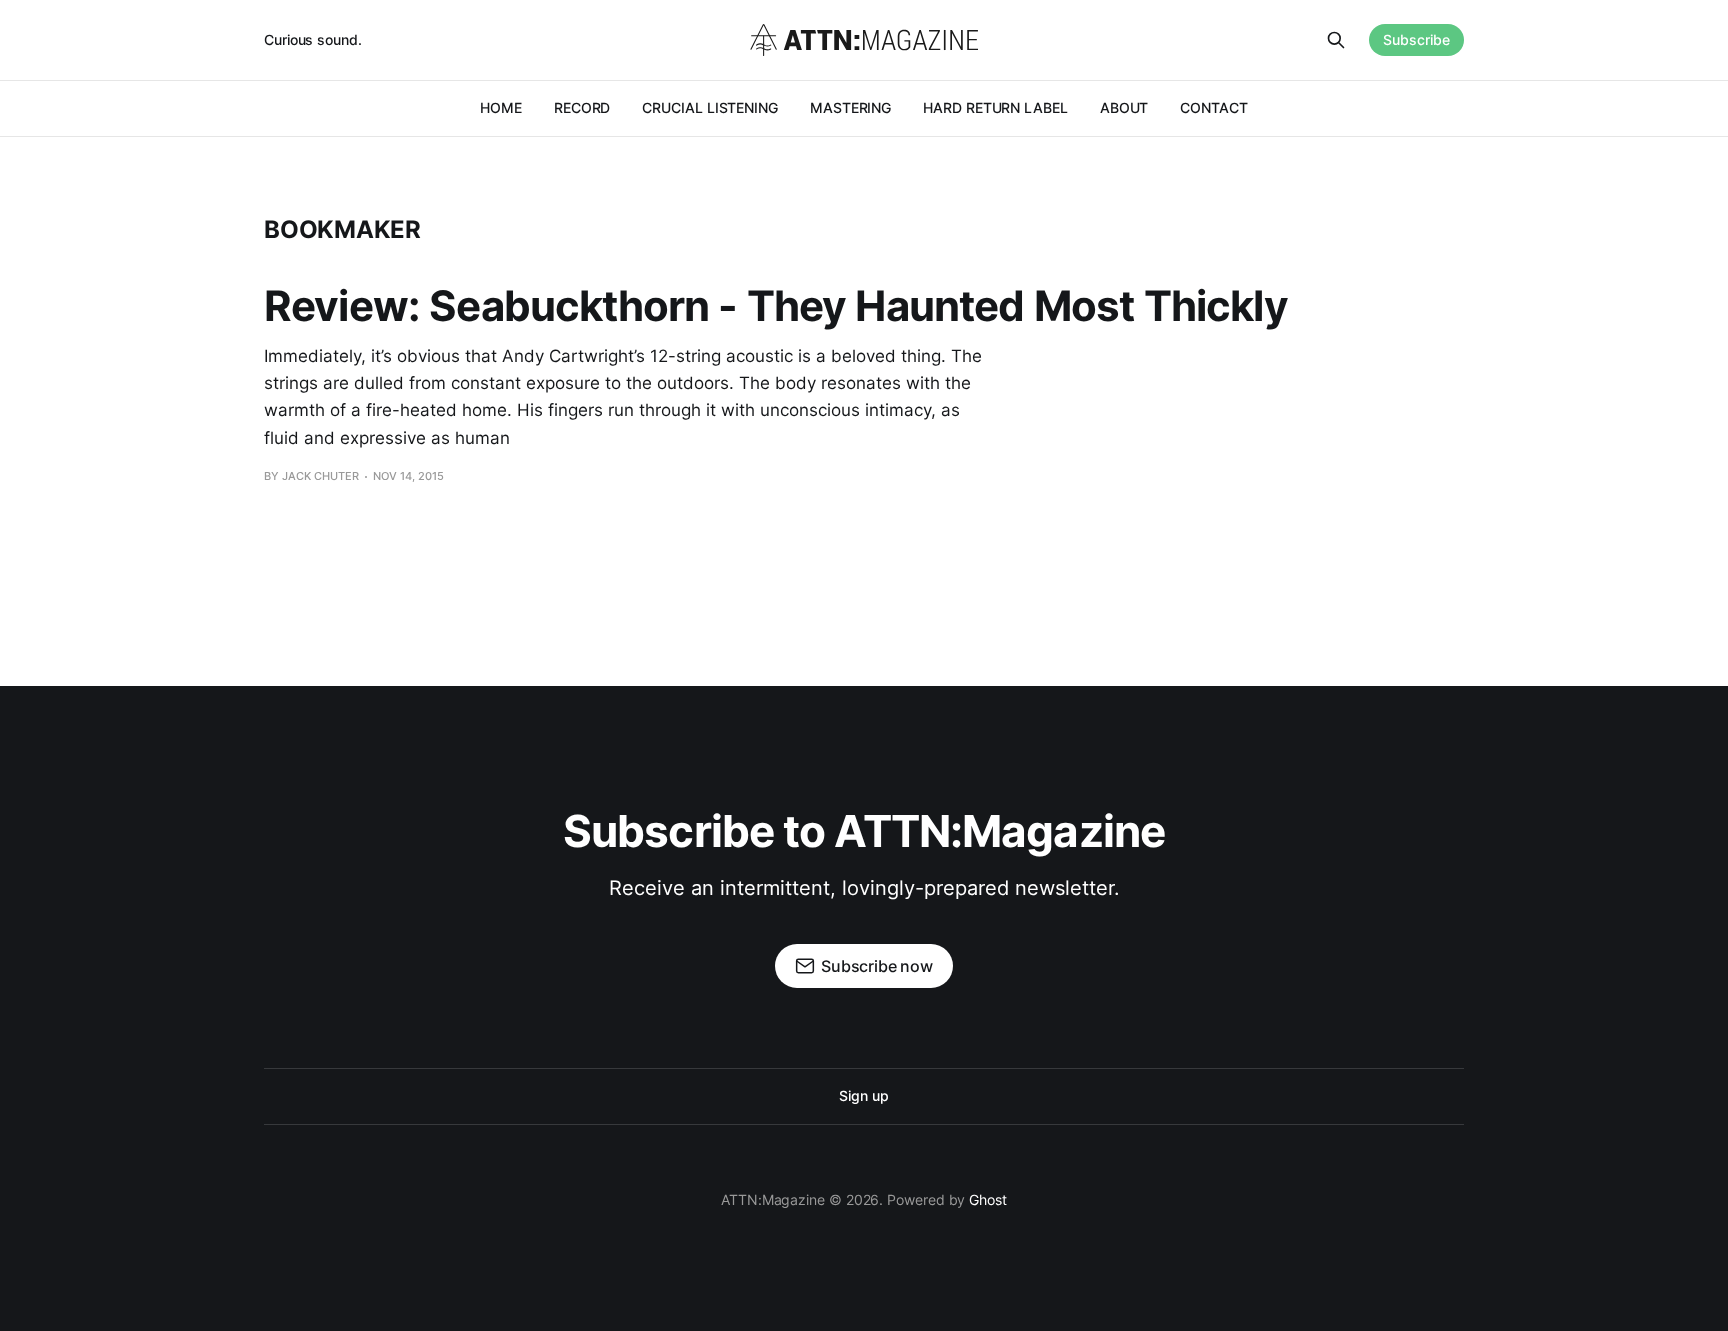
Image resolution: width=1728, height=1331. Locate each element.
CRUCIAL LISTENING (710, 107)
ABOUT (1124, 107)
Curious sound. (313, 39)
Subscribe (1416, 39)
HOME (501, 107)
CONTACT (1213, 107)
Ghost (988, 1199)
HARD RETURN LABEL (995, 107)
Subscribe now (877, 966)
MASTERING (850, 107)
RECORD (582, 107)
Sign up (863, 1095)
